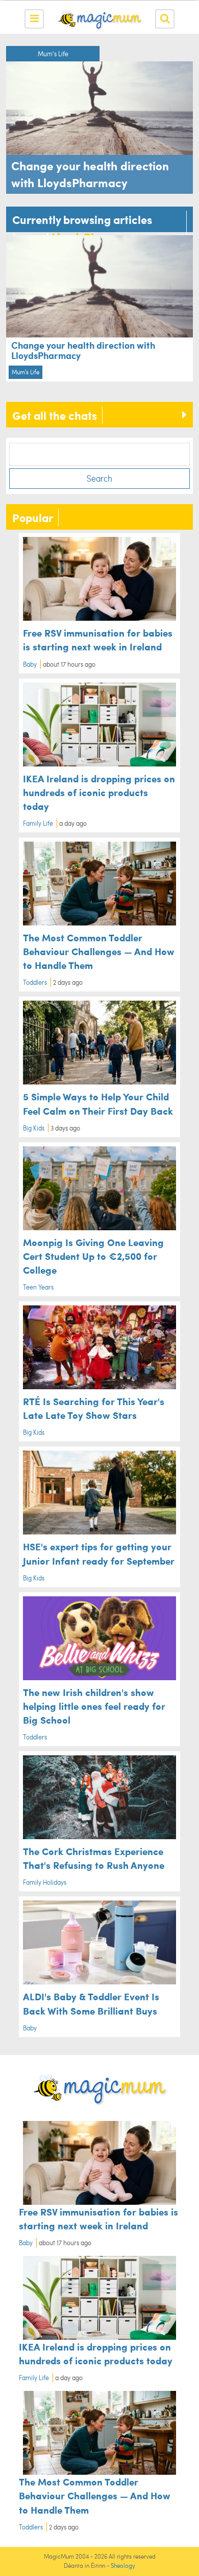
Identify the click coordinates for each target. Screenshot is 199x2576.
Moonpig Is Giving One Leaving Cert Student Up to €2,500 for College (93, 1256)
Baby (30, 664)
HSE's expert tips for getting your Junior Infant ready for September (99, 1553)
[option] (99, 120)
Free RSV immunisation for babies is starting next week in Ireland (98, 639)
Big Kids (34, 1128)
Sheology (123, 2566)
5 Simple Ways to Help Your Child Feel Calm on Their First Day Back (98, 1103)
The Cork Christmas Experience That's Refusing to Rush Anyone (94, 1858)
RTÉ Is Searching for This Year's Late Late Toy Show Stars (94, 1408)
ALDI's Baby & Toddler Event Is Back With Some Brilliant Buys (91, 2003)
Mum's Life (53, 54)
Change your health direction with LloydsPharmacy (83, 350)
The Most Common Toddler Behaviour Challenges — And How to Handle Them (99, 951)
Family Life (38, 823)
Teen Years (38, 1287)
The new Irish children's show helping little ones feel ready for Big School (94, 1706)
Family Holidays (45, 1882)
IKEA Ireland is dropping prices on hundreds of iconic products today (99, 792)
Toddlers (35, 982)
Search (99, 478)
